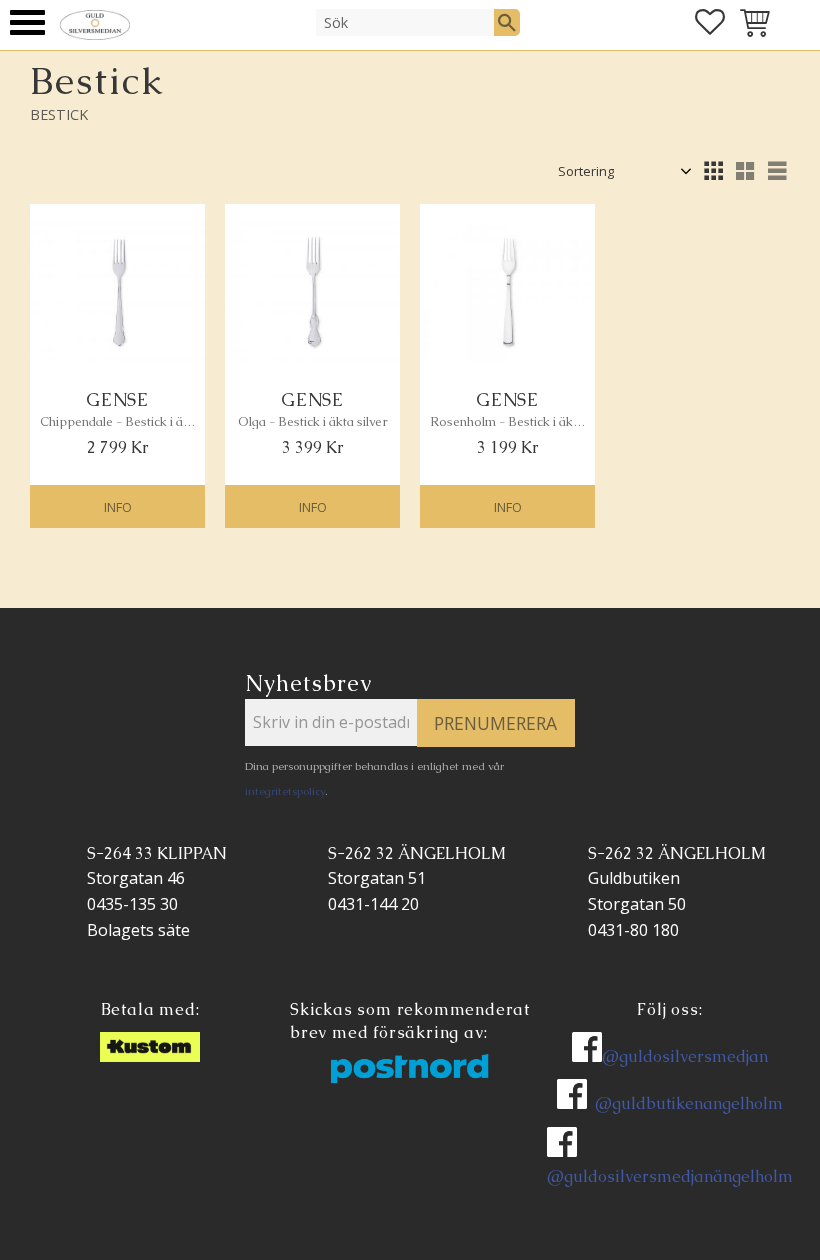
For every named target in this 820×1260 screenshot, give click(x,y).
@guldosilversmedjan (685, 1056)
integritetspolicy (285, 791)
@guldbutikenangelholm (689, 1103)
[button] (27, 22)
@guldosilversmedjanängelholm (670, 1176)
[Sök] (507, 22)
